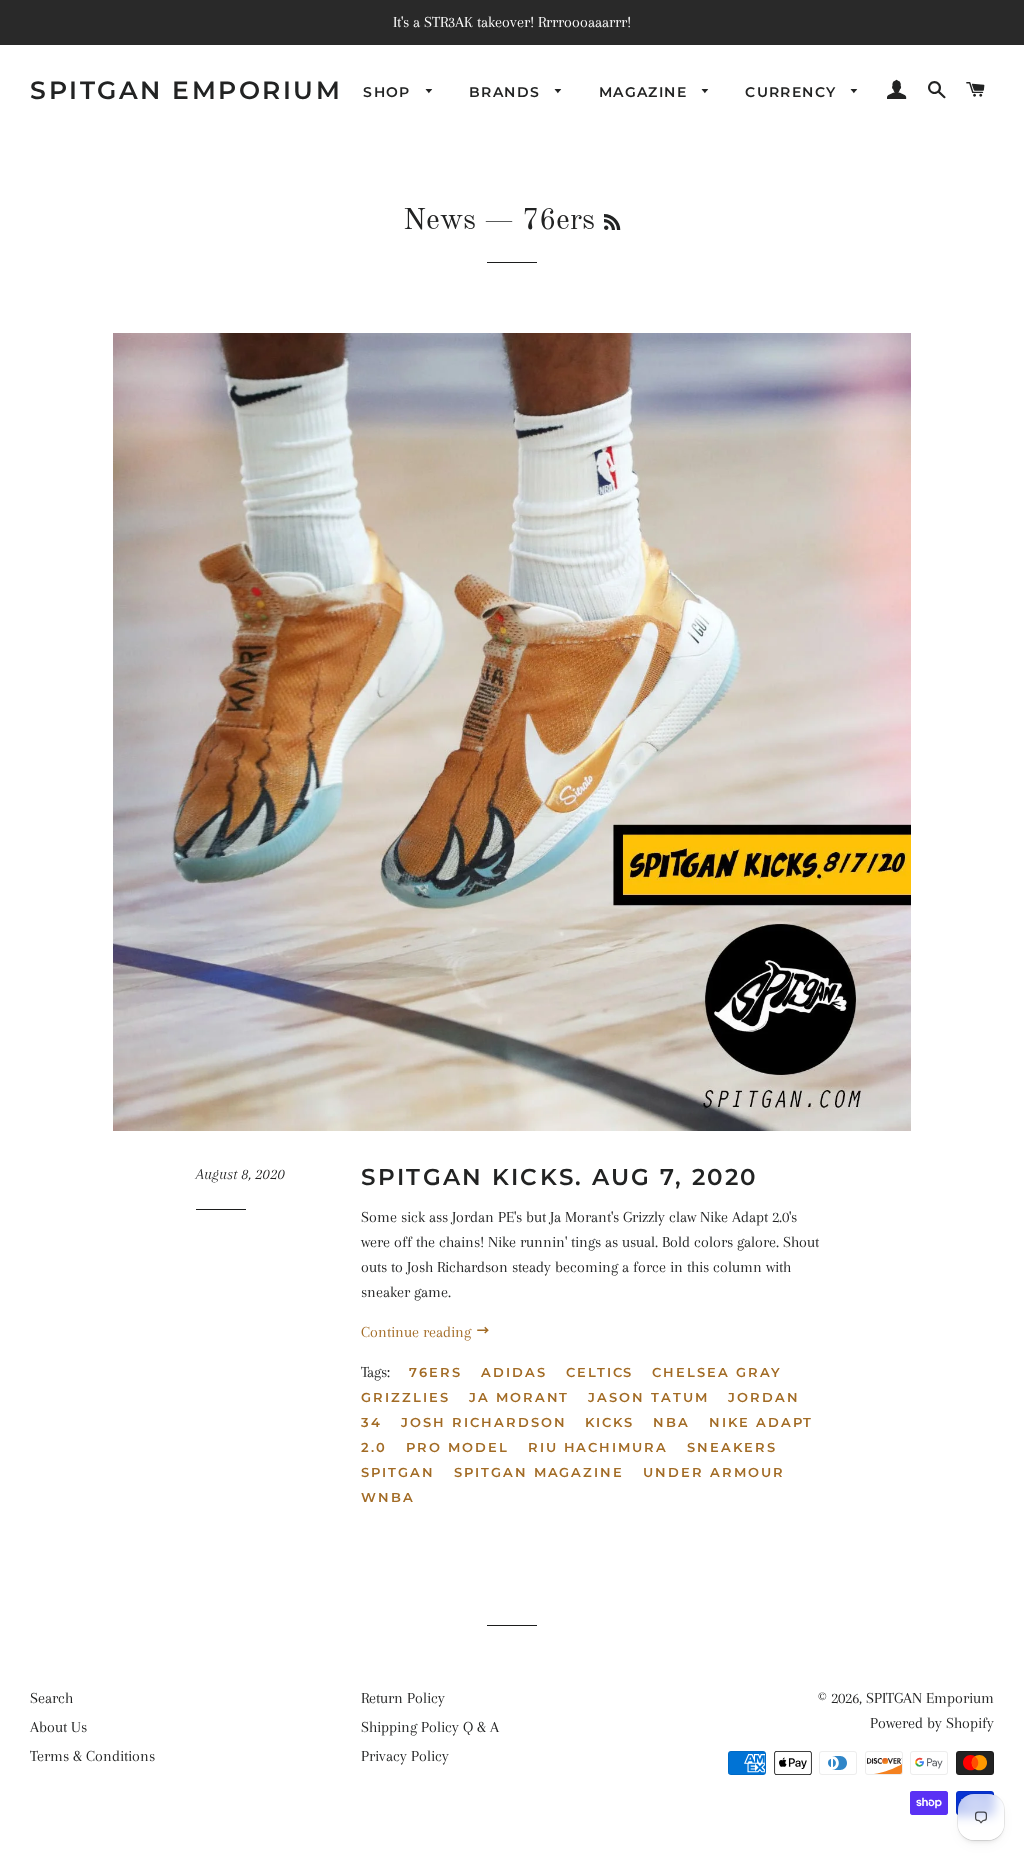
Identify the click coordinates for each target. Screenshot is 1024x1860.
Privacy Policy (405, 1756)
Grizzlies (405, 1397)
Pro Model (457, 1447)
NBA (671, 1422)
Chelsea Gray (716, 1372)
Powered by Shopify (932, 1723)
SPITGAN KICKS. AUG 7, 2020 (559, 1177)
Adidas (514, 1372)
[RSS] (612, 224)
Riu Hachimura (598, 1447)
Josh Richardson (483, 1422)
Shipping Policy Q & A (430, 1727)
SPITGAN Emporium (186, 90)
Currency (793, 92)
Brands (507, 92)
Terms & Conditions (92, 1756)
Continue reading (418, 1332)
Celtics (600, 1372)
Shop (389, 92)
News (439, 221)
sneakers (732, 1447)
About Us (58, 1727)
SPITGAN (398, 1472)
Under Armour (713, 1472)
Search (51, 1698)
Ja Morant (519, 1397)
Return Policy (403, 1698)
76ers (435, 1372)
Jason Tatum (648, 1397)
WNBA (388, 1497)
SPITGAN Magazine (539, 1472)
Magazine (646, 92)
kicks (609, 1422)
